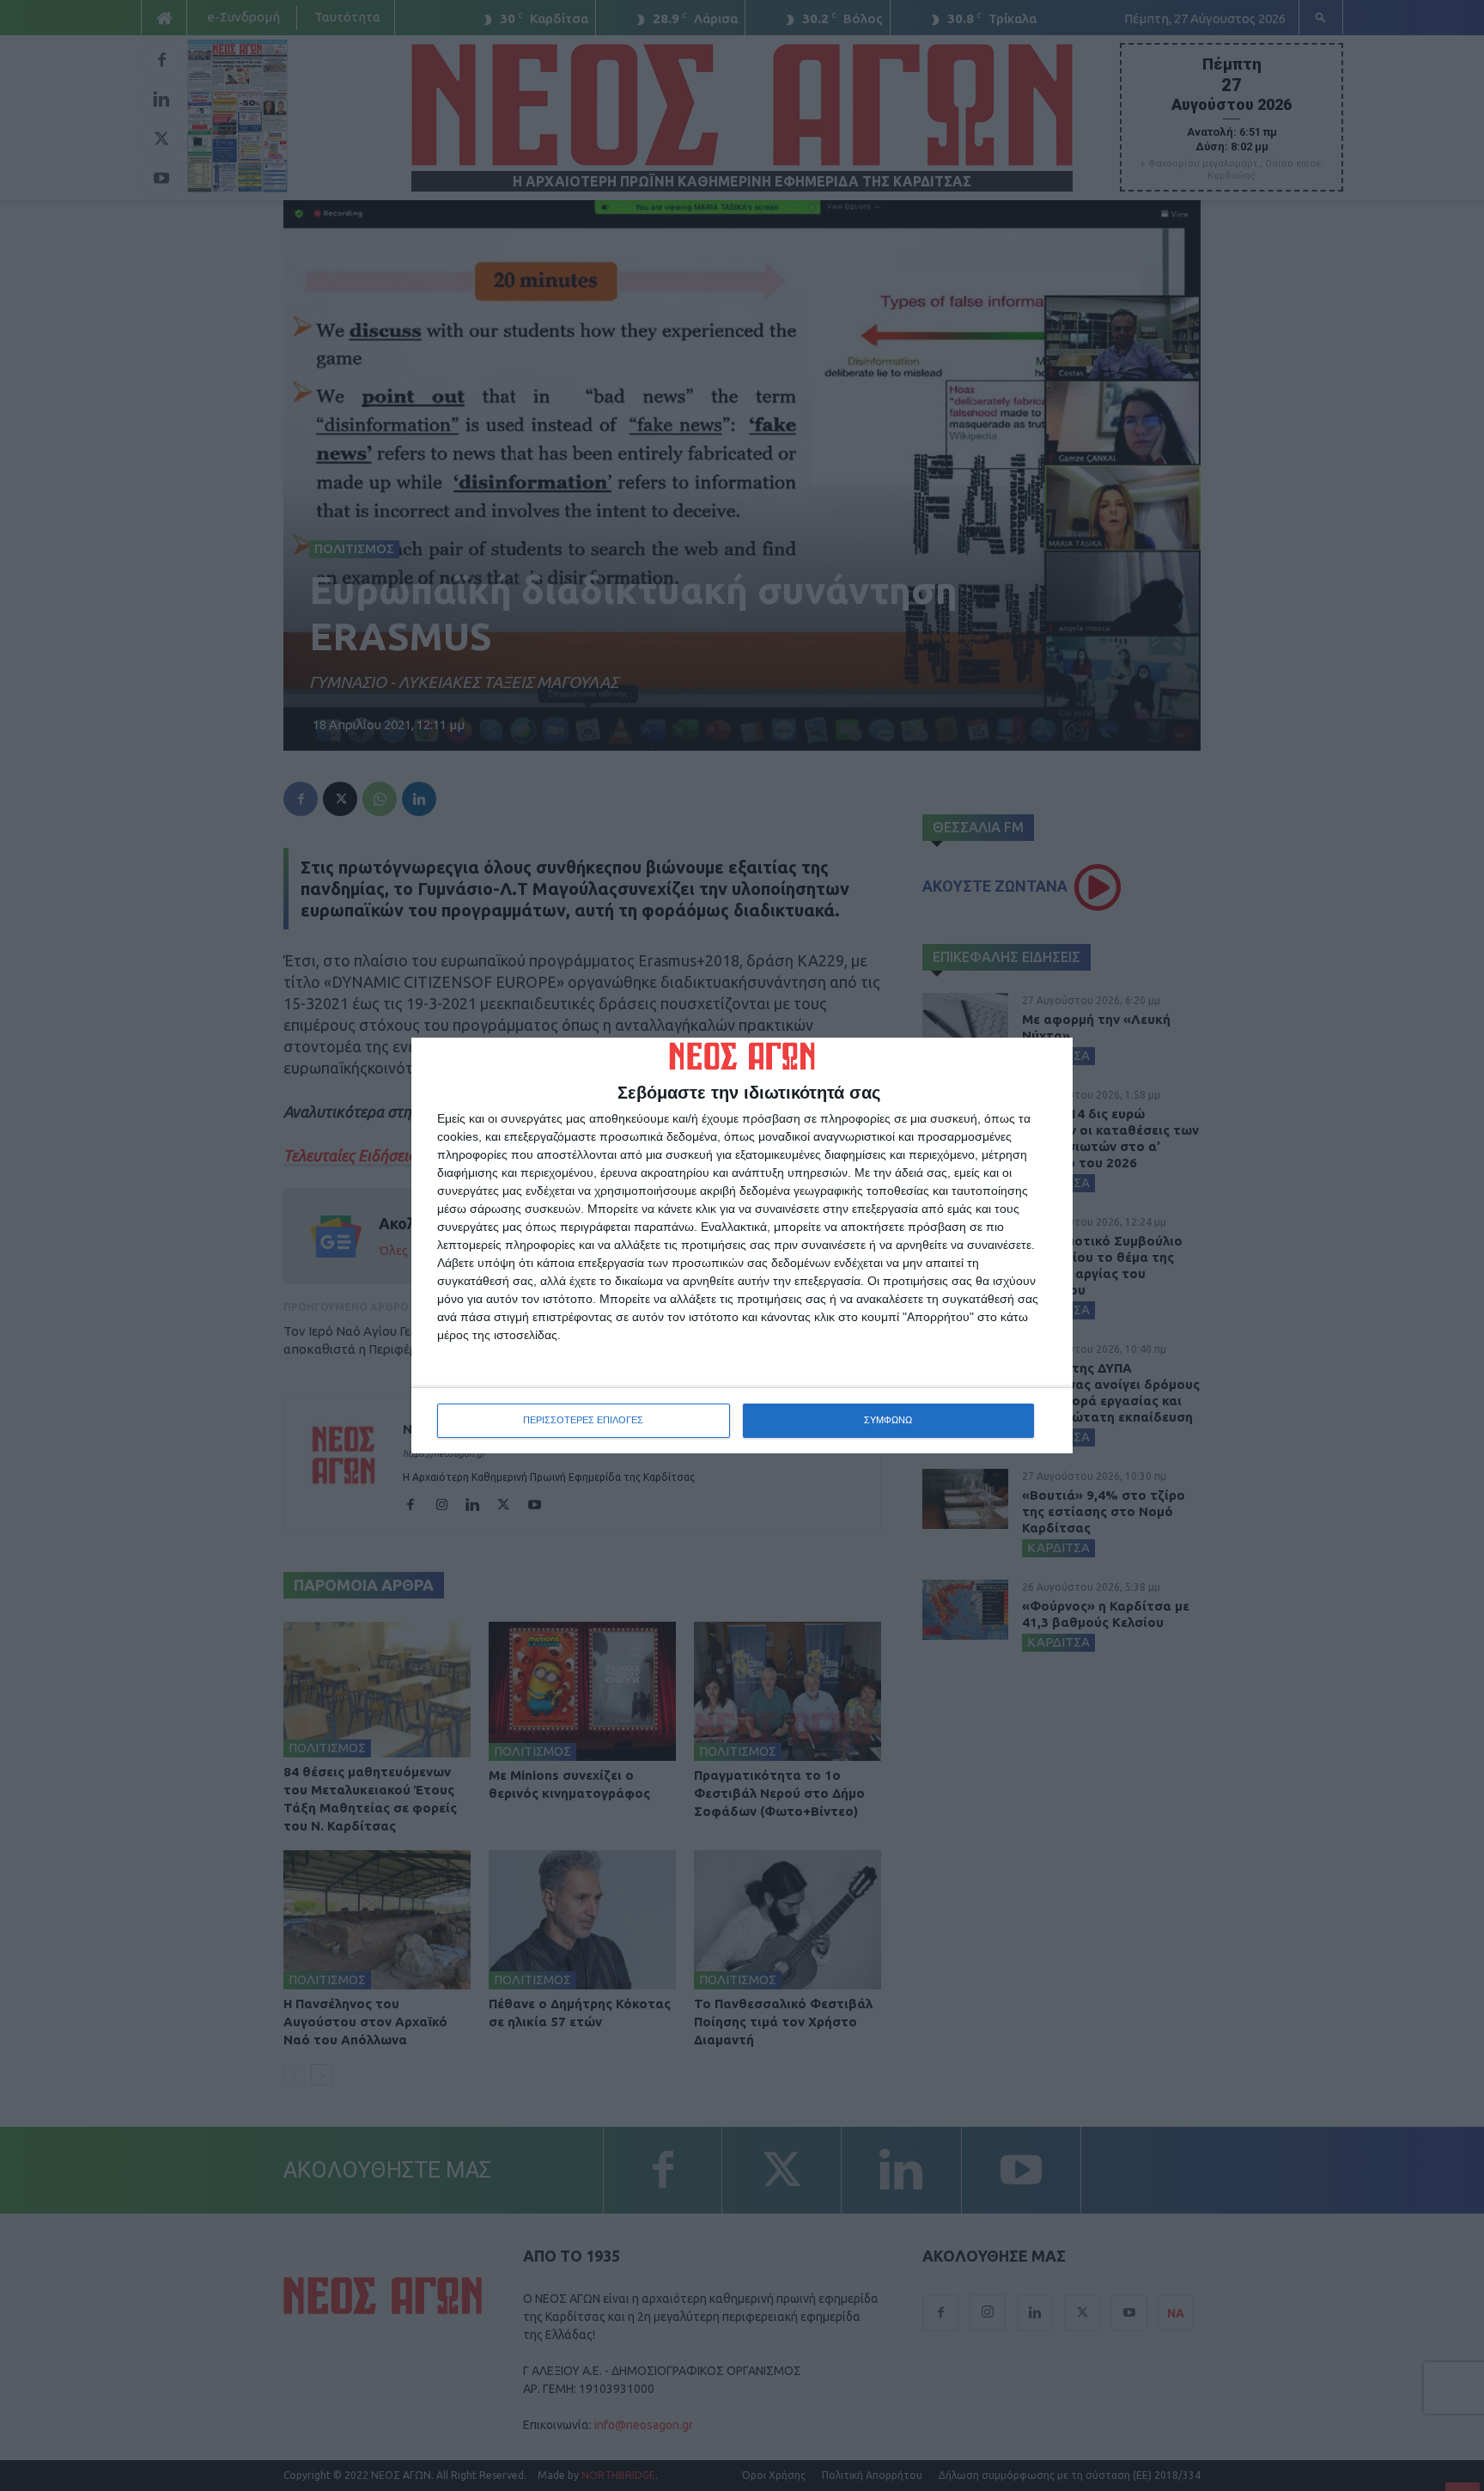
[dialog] (742, 1245)
